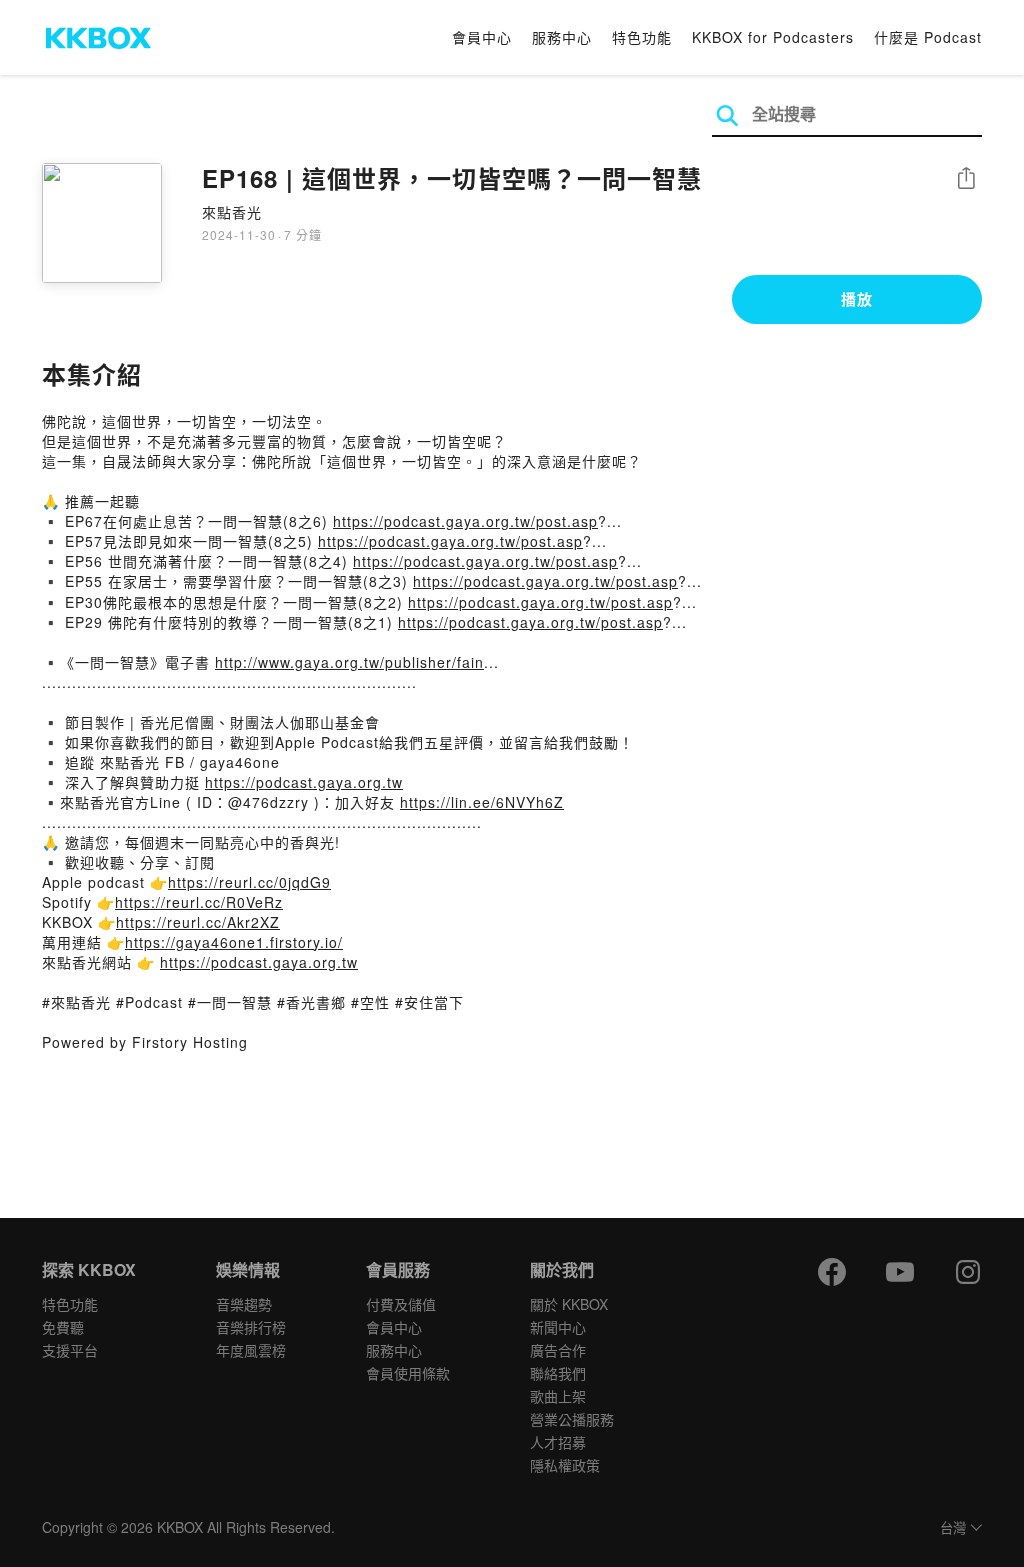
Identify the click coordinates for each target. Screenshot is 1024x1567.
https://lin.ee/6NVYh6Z (482, 802)
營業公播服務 (572, 1419)
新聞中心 (558, 1327)
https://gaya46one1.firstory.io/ (234, 942)
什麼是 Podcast (928, 37)
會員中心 (482, 37)
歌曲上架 (558, 1396)
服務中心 (562, 37)
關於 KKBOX (569, 1304)
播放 (857, 299)
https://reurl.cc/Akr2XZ (198, 922)
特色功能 (642, 37)
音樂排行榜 (251, 1327)
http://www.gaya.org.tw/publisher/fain (349, 662)
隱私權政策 (565, 1465)
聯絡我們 (558, 1373)
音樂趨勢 (244, 1304)
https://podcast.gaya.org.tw (304, 782)
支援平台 (70, 1350)
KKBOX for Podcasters (773, 37)
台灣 (953, 1528)
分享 (966, 179)
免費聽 (63, 1327)
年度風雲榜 (251, 1350)
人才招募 (558, 1442)
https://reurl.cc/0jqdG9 (249, 882)
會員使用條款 (408, 1373)
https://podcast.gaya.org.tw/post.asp (465, 521)
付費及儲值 (401, 1304)
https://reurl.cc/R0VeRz (199, 902)
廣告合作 (558, 1350)
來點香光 (232, 212)
